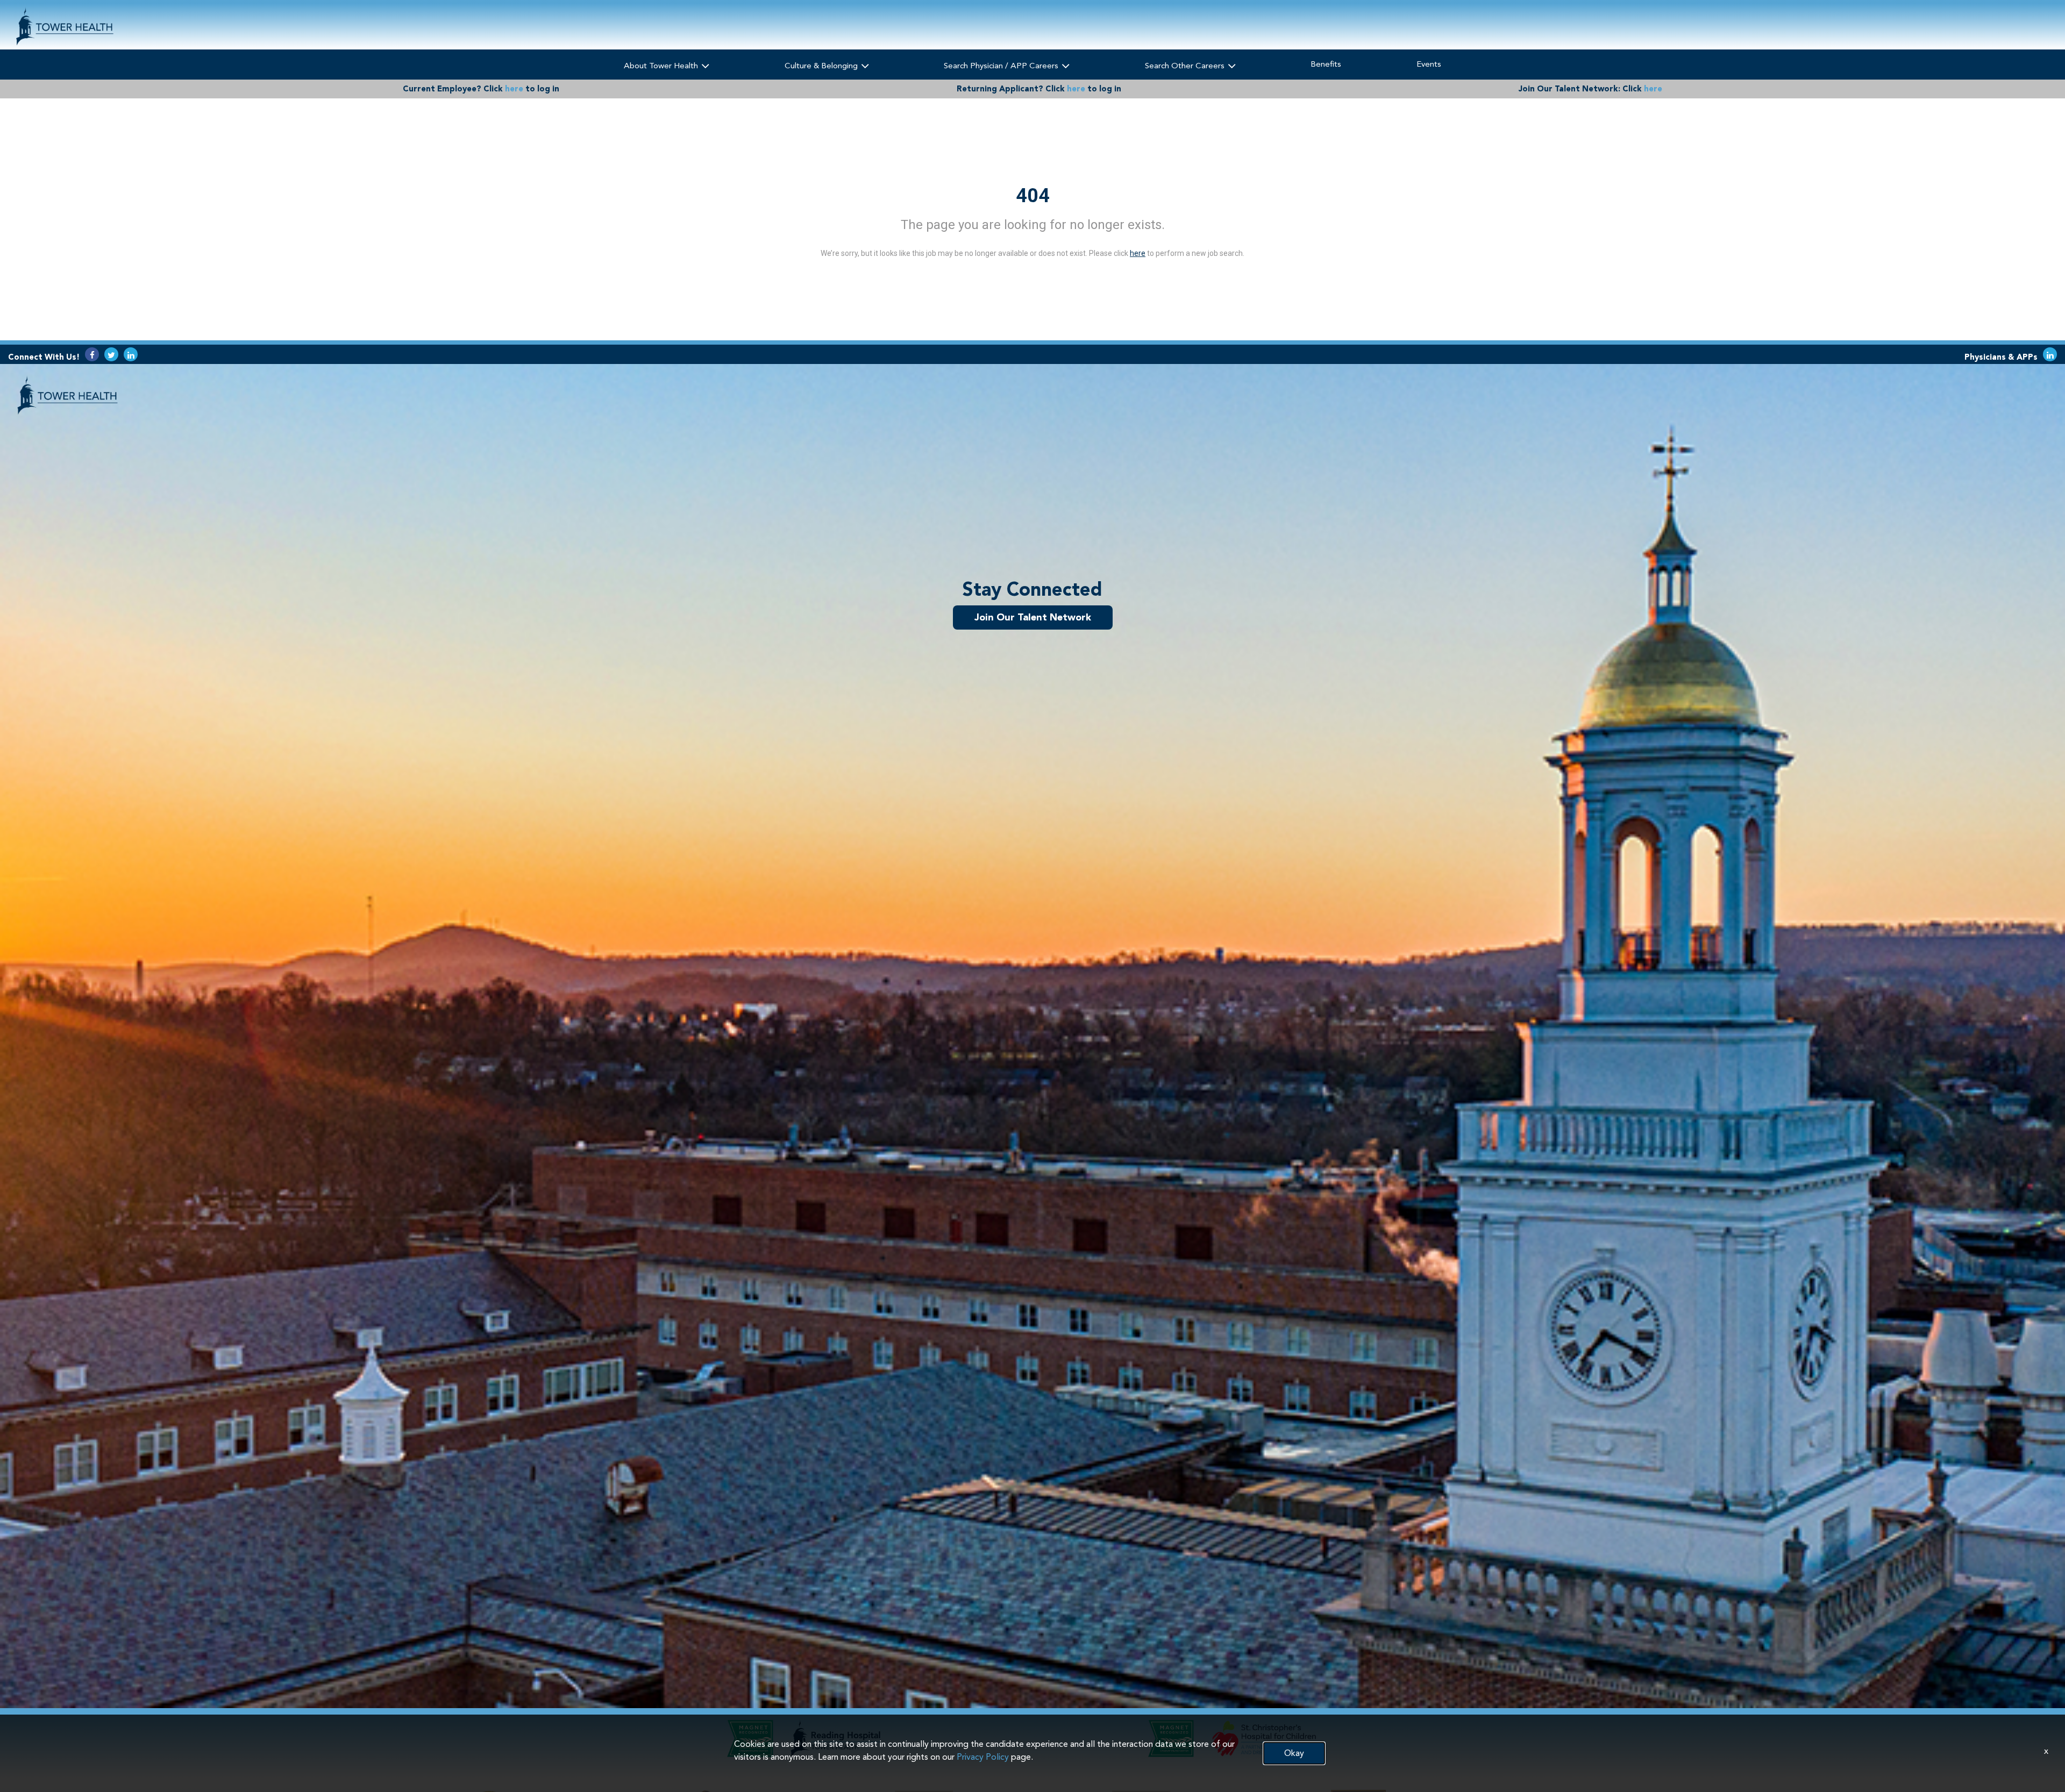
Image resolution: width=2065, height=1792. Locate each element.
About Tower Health (662, 66)
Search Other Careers (1186, 66)
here (514, 89)
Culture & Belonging (822, 66)
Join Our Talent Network (1033, 617)
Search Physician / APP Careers (1002, 66)
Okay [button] (1294, 1753)
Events (1429, 64)
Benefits (1326, 64)
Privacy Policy (983, 1757)
